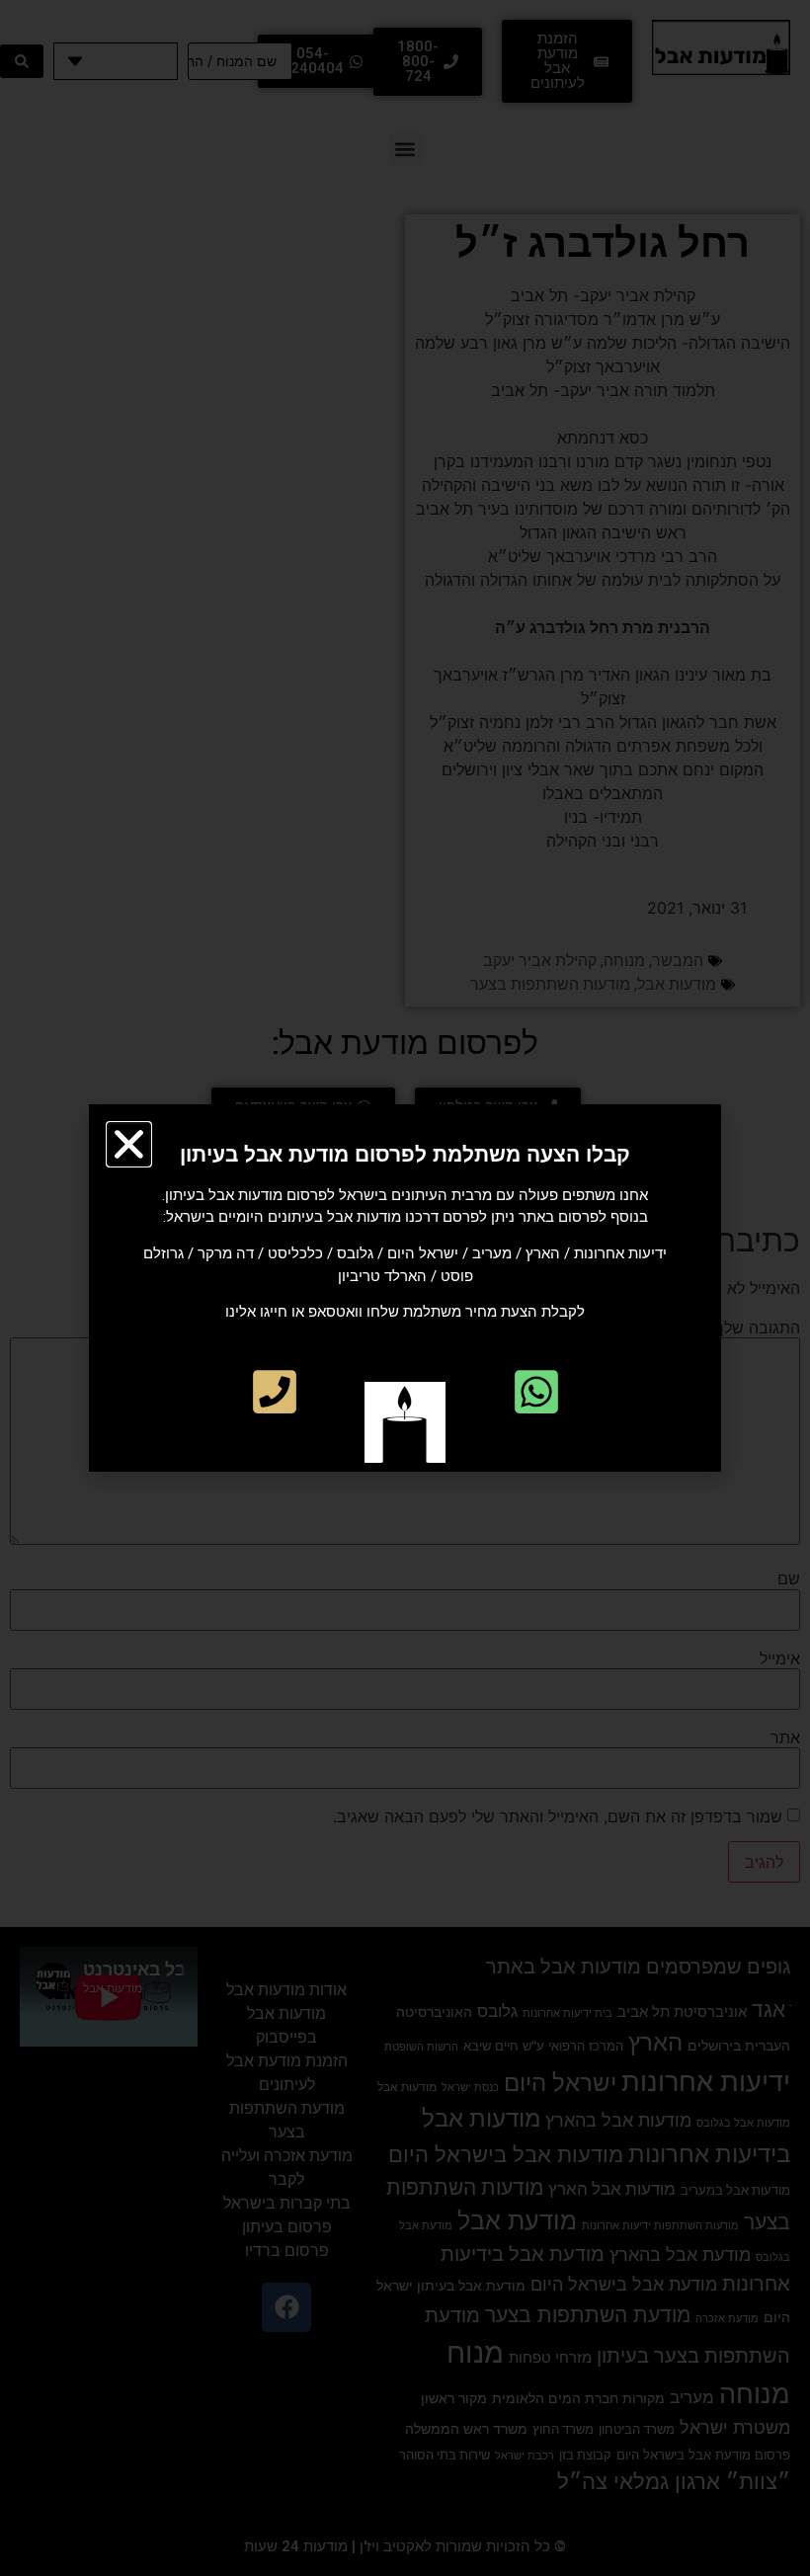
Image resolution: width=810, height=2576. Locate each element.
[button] (129, 1144)
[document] (405, 1288)
